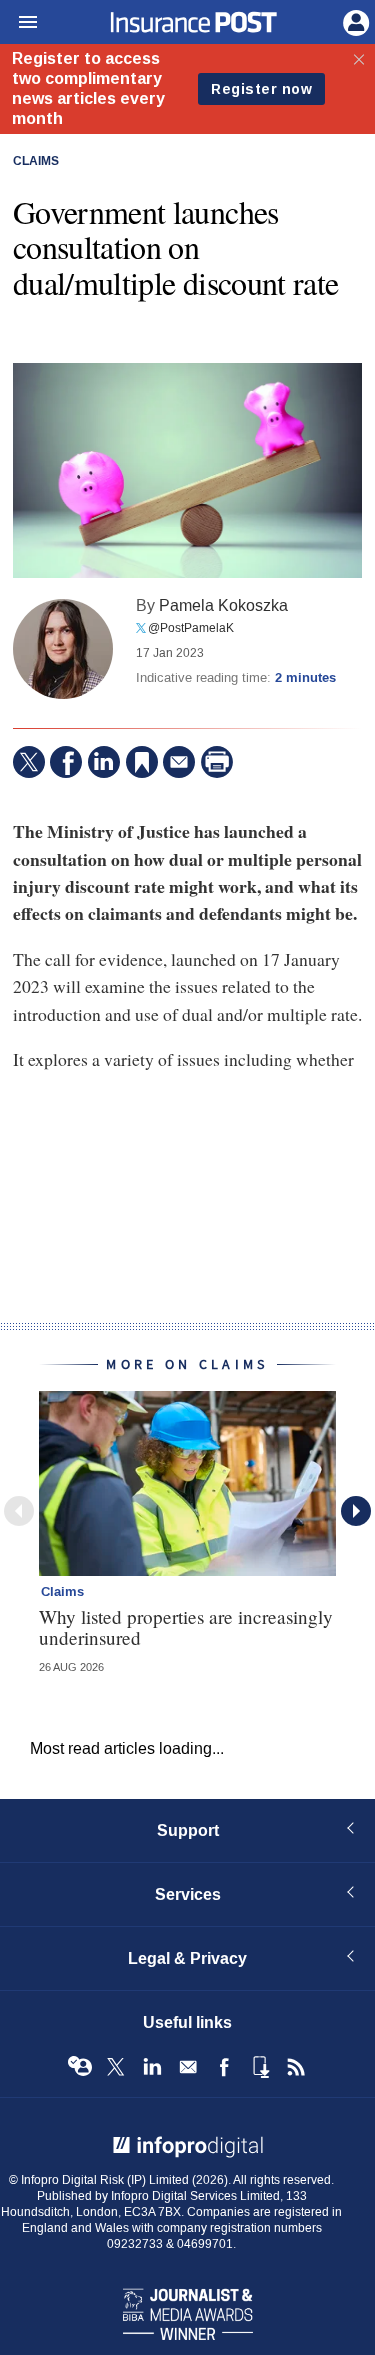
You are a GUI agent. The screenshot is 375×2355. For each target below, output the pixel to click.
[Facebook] (66, 762)
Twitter (116, 2067)
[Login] (354, 21)
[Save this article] (142, 762)
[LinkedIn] (104, 762)
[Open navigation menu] (19, 23)
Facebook (224, 2067)
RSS (296, 2067)
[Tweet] (29, 762)
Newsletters (188, 2067)
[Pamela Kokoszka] (63, 649)
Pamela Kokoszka (223, 605)
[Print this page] (217, 762)
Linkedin (152, 2067)
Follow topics (80, 2067)
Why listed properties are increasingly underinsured (186, 1627)
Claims (36, 162)
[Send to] (179, 762)
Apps (260, 2067)
